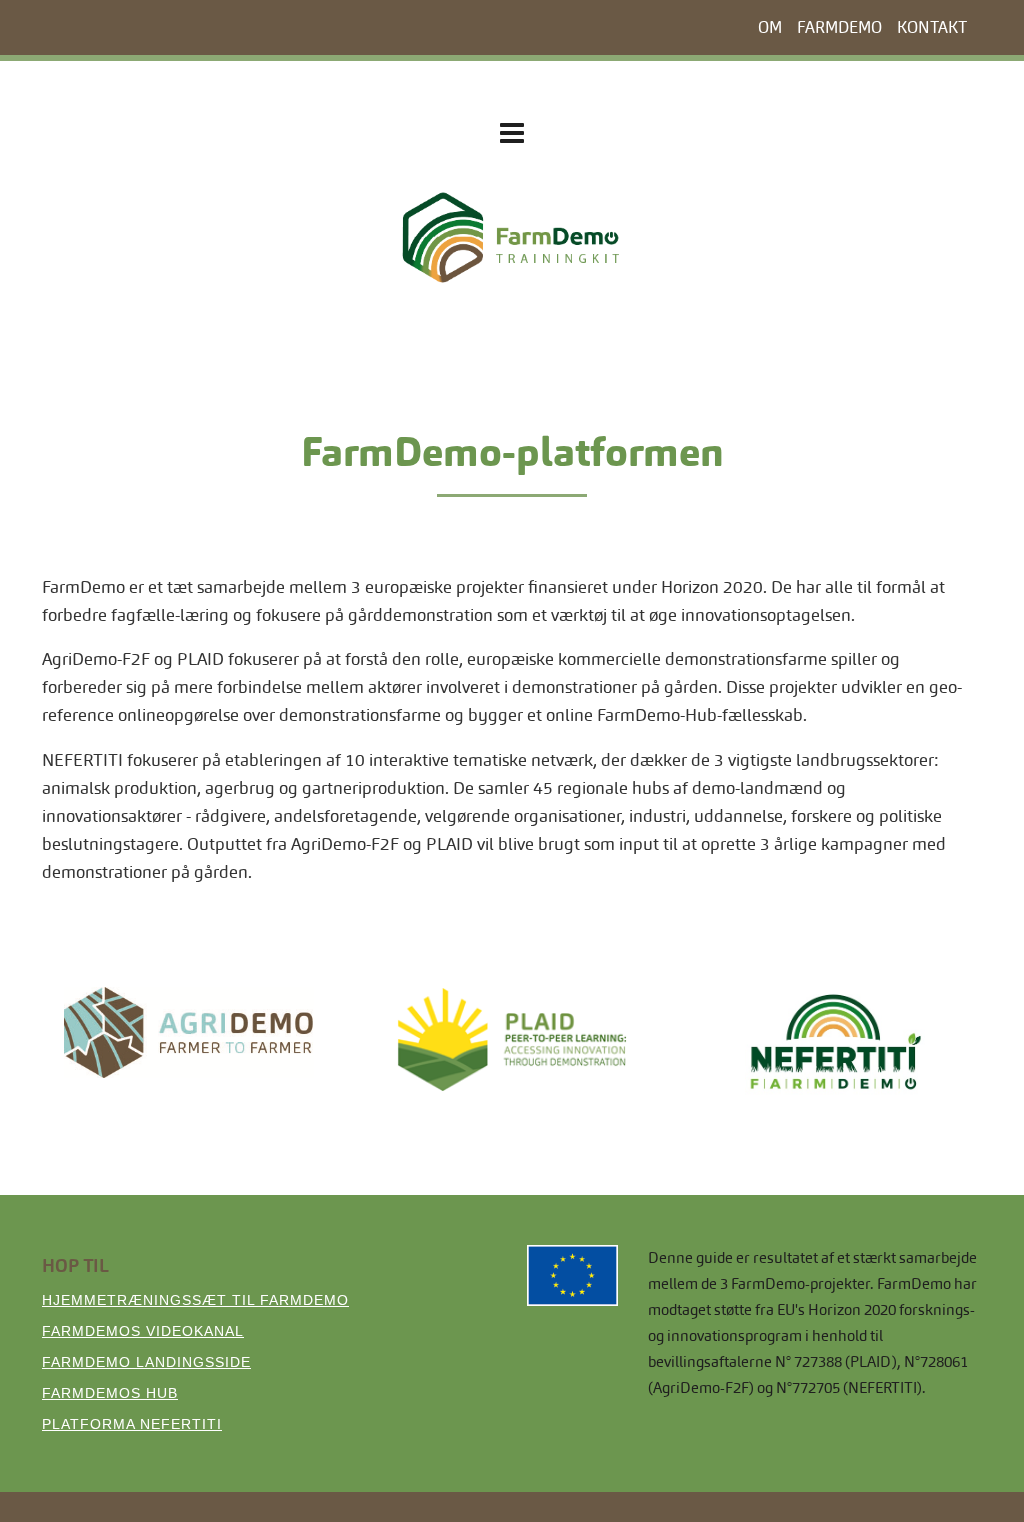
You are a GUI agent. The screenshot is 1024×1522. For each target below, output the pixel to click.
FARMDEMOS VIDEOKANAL (143, 1331)
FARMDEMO (839, 27)
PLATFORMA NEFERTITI (132, 1424)
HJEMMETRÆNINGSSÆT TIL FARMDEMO (195, 1300)
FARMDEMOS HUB (110, 1393)
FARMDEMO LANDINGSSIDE (146, 1362)
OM (770, 27)
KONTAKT (932, 27)
